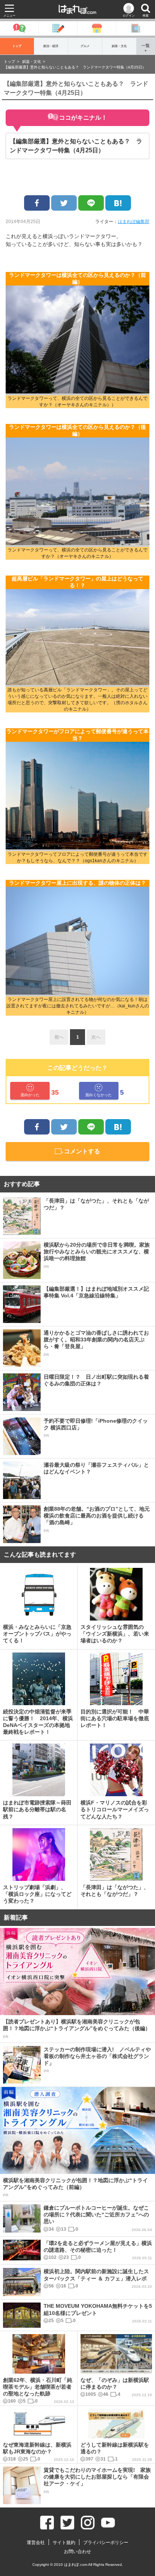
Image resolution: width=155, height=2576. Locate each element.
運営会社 (36, 2543)
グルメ (85, 46)
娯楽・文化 (119, 46)
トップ (17, 46)
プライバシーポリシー (106, 2543)
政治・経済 (51, 46)
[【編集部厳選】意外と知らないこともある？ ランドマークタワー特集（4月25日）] (118, 203)
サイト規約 (64, 2543)
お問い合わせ (77, 2552)
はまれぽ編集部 (134, 222)
